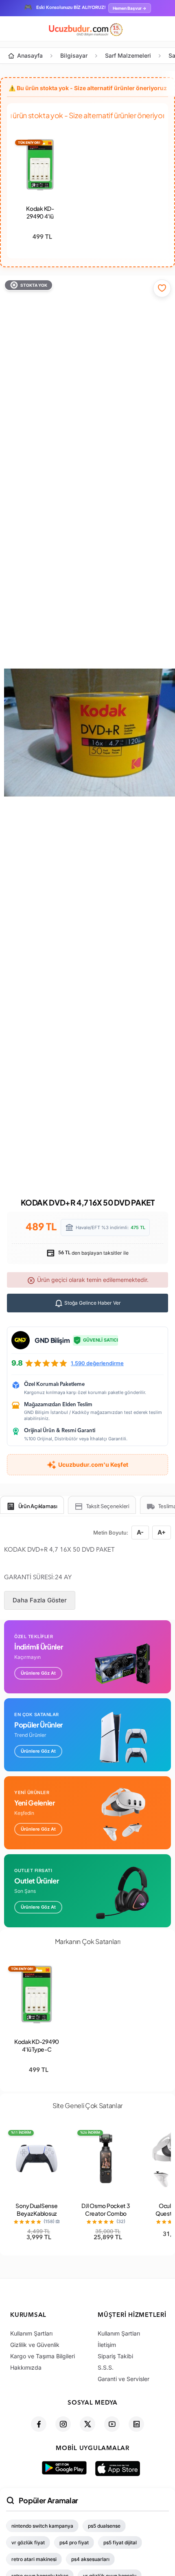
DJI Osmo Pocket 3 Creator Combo (106, 2209)
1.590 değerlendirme (97, 1363)
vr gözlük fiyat (28, 2542)
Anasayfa (30, 55)
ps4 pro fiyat (74, 2542)
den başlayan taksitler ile (93, 1253)
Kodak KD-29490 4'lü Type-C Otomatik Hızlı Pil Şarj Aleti (37, 2053)
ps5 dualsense (104, 2526)
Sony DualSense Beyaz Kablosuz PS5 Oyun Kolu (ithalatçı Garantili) (37, 2217)
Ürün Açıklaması (38, 1506)
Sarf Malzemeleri (128, 55)
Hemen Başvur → (130, 8)
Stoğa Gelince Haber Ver (92, 1303)
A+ (162, 1532)
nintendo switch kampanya (42, 2526)
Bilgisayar (74, 55)
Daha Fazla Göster (40, 1600)
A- (140, 1532)
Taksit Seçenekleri (108, 1506)
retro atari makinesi (34, 2559)
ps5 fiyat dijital (120, 2542)
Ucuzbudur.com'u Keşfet (93, 1464)
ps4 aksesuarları (90, 2559)
